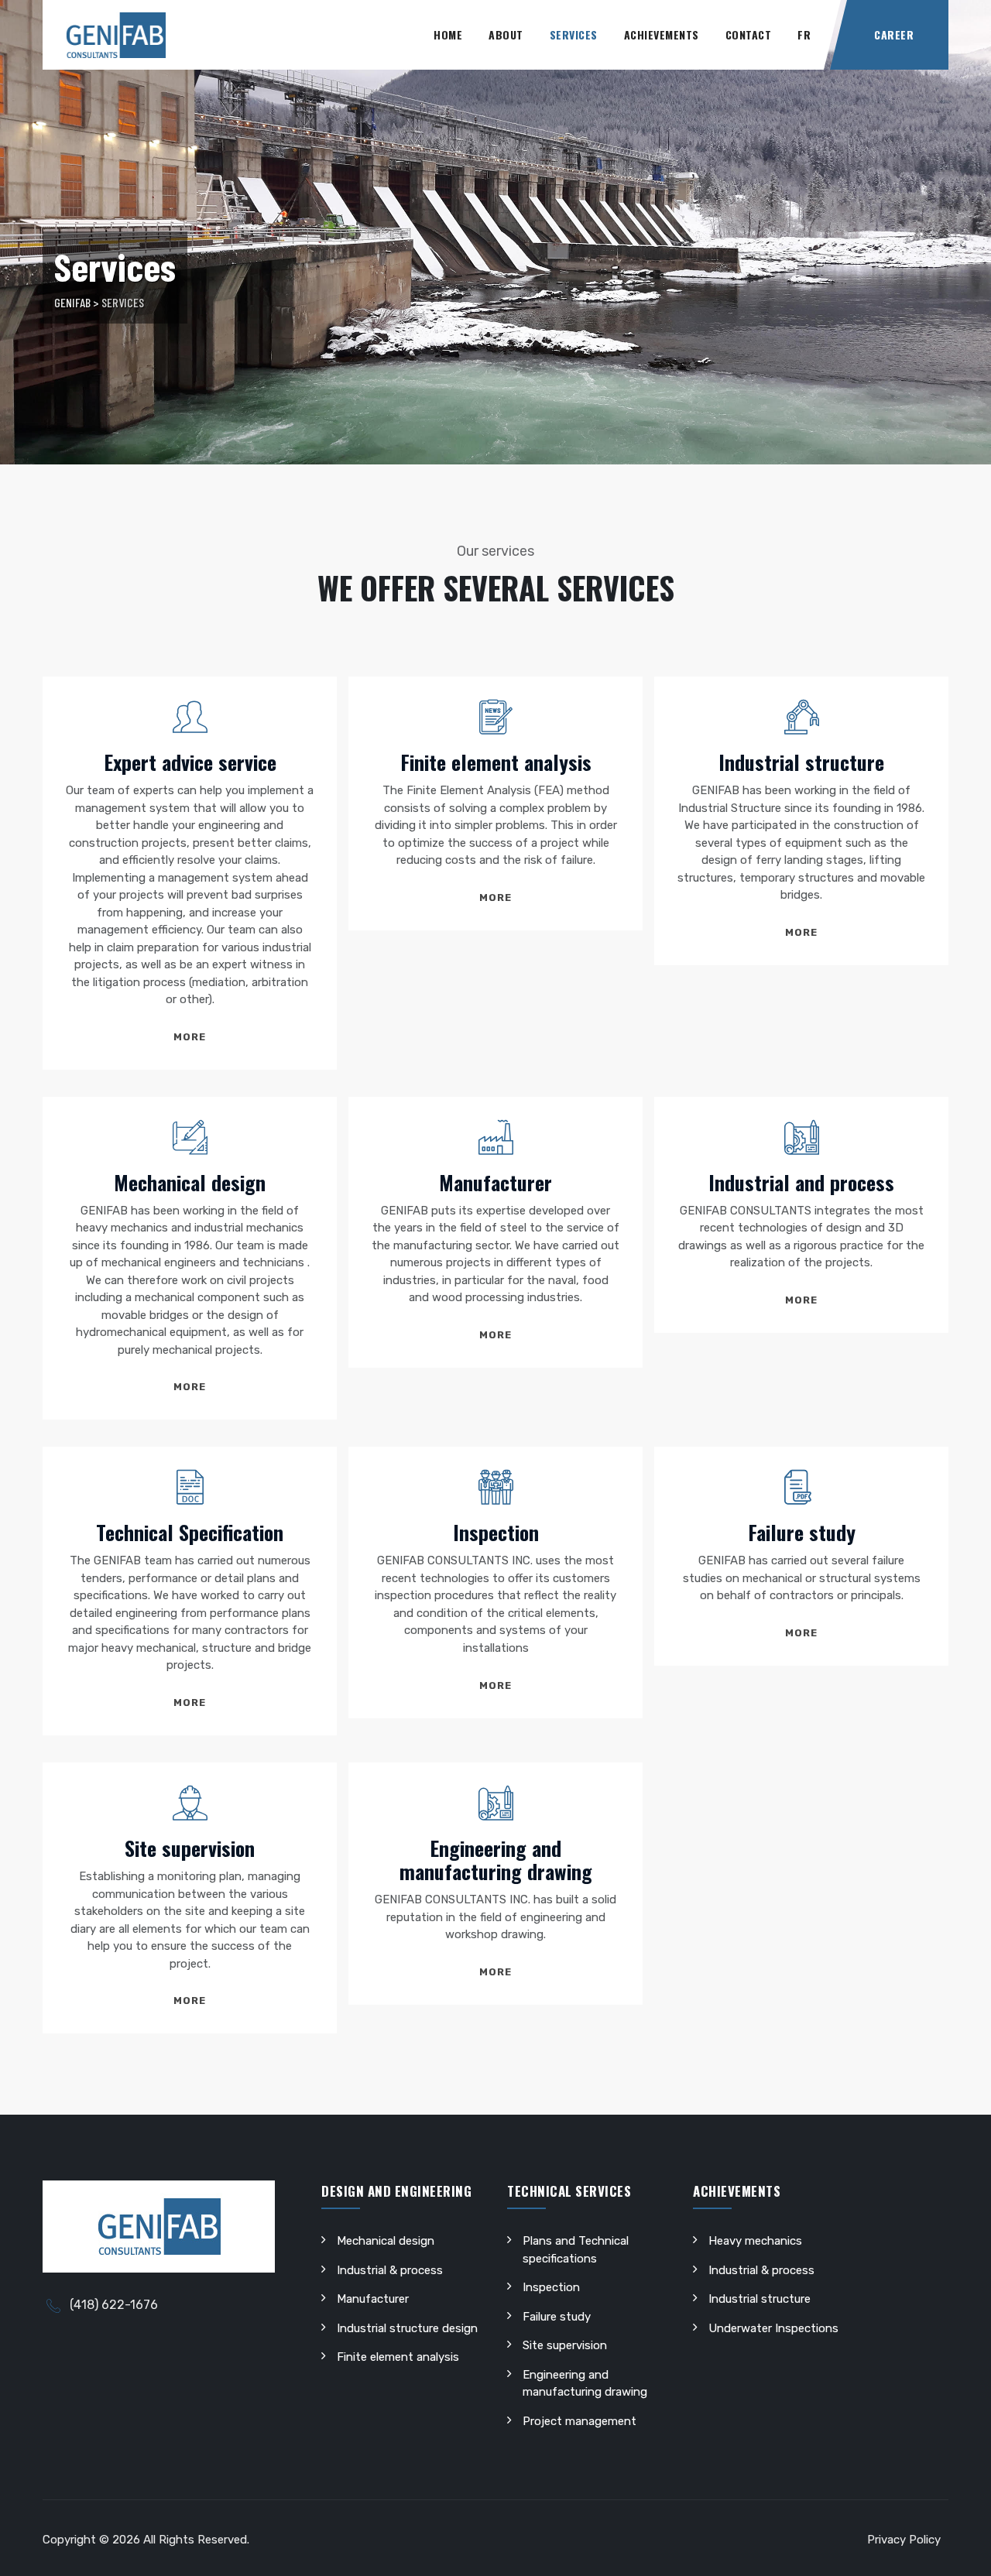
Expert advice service (190, 762)
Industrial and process (801, 1182)
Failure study (802, 1532)
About (506, 34)
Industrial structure (801, 762)
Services (574, 34)
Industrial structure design (407, 2328)
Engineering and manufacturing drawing (496, 1860)
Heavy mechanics (755, 2241)
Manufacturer (495, 1182)
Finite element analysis (496, 762)
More (190, 1037)
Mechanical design (190, 1182)
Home (448, 34)
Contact (749, 34)
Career (894, 34)
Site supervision (190, 1848)
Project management (580, 2421)
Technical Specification (190, 1532)
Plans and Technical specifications (576, 2250)
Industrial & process (390, 2270)
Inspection (496, 1532)
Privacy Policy (904, 2540)
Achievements (662, 34)
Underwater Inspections (773, 2328)
